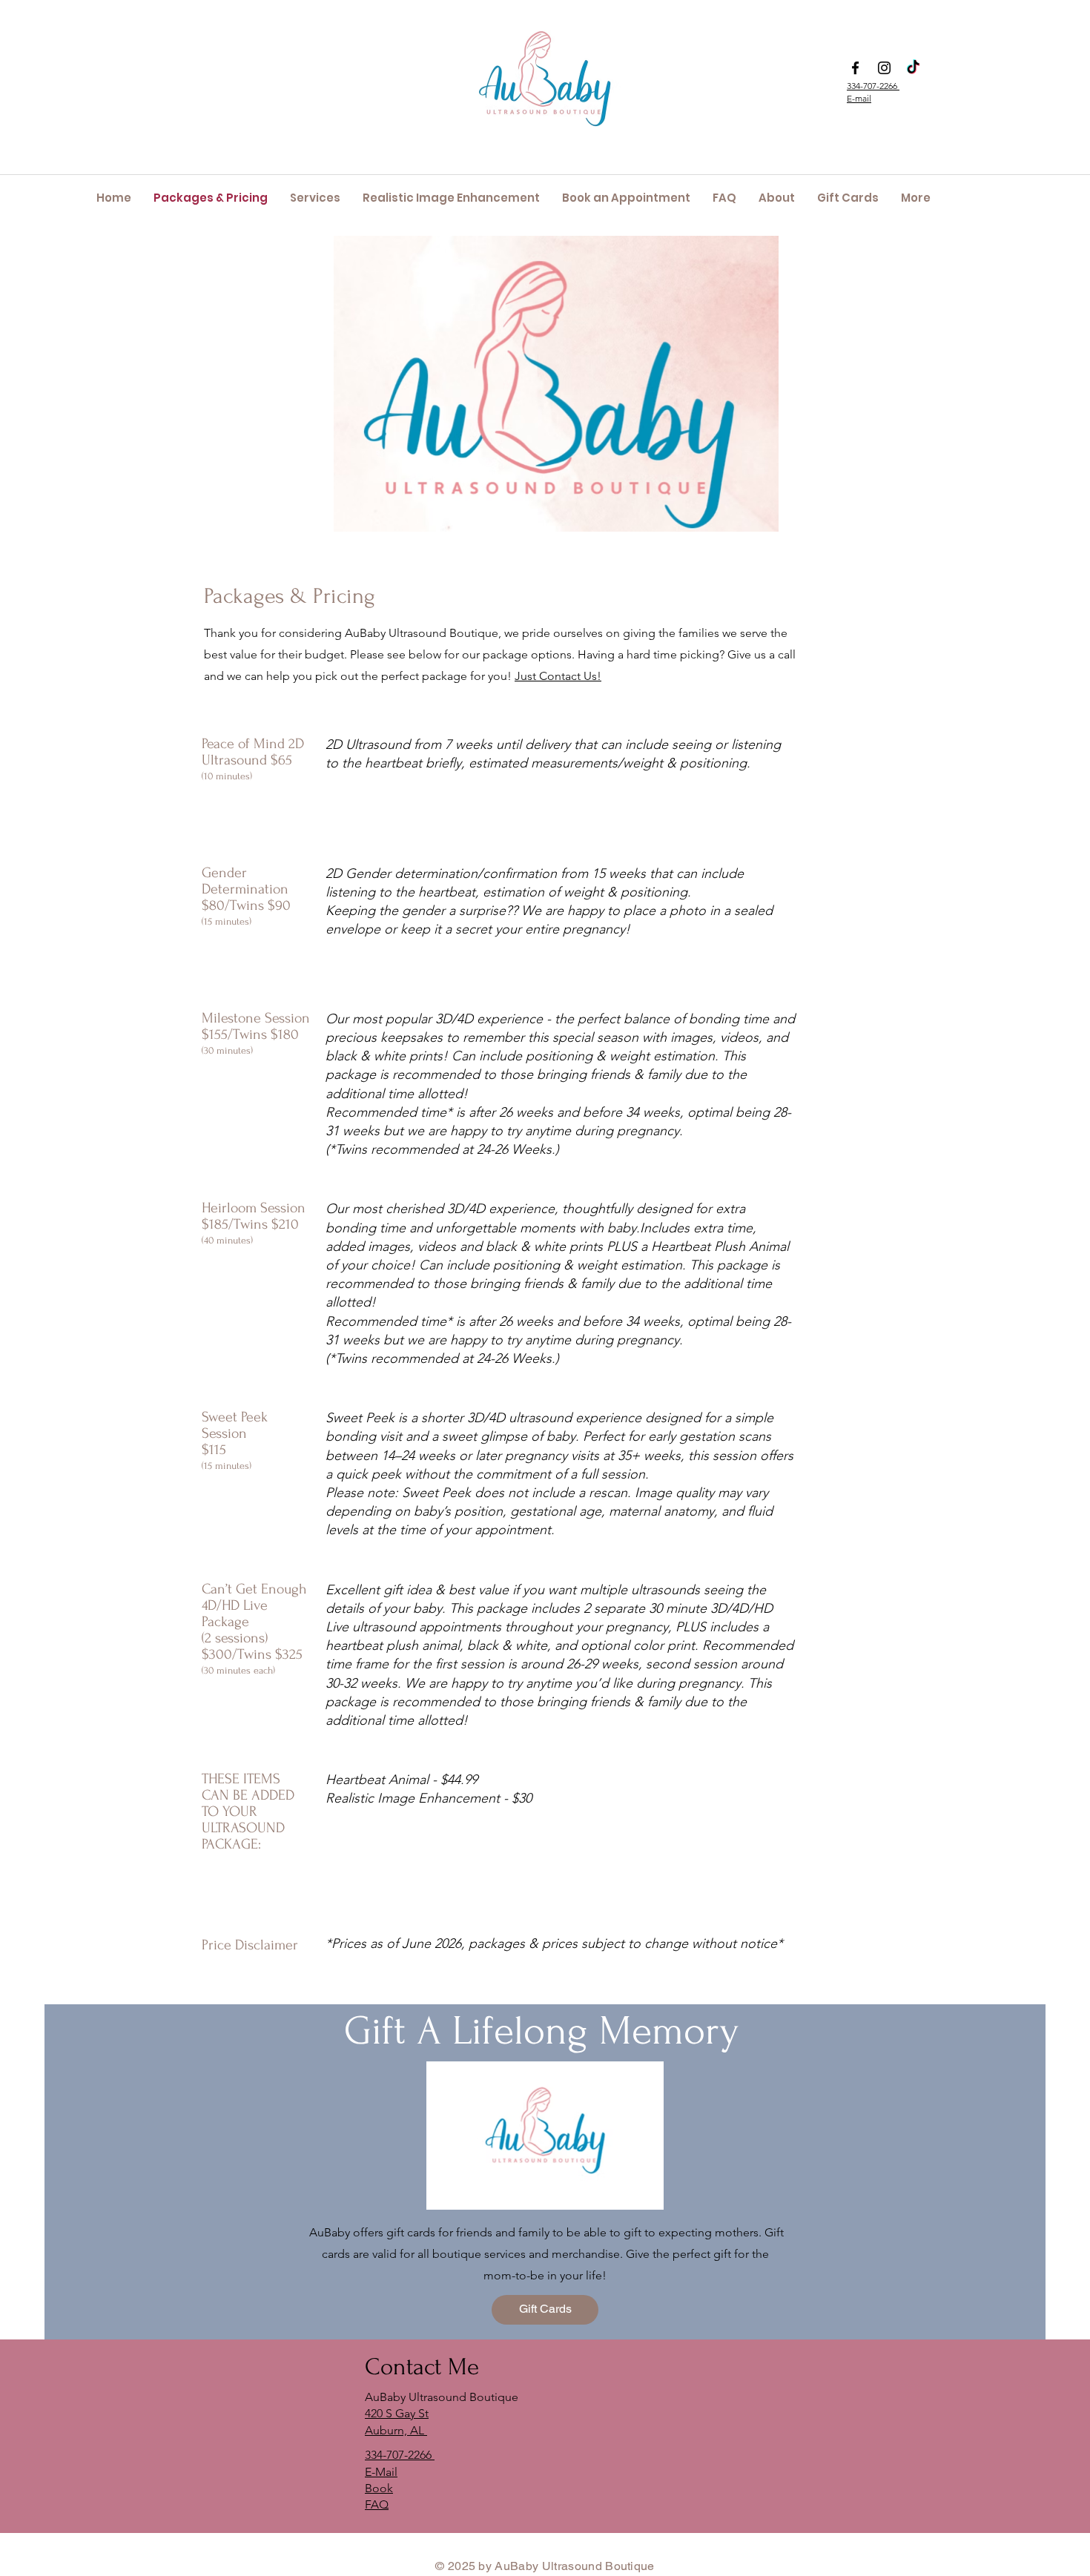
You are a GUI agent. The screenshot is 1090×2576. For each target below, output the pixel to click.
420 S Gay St (397, 2413)
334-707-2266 (873, 86)
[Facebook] (855, 68)
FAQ (377, 2504)
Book (379, 2488)
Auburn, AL (396, 2430)
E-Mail (381, 2472)
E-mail (859, 98)
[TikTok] (913, 68)
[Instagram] (884, 68)
